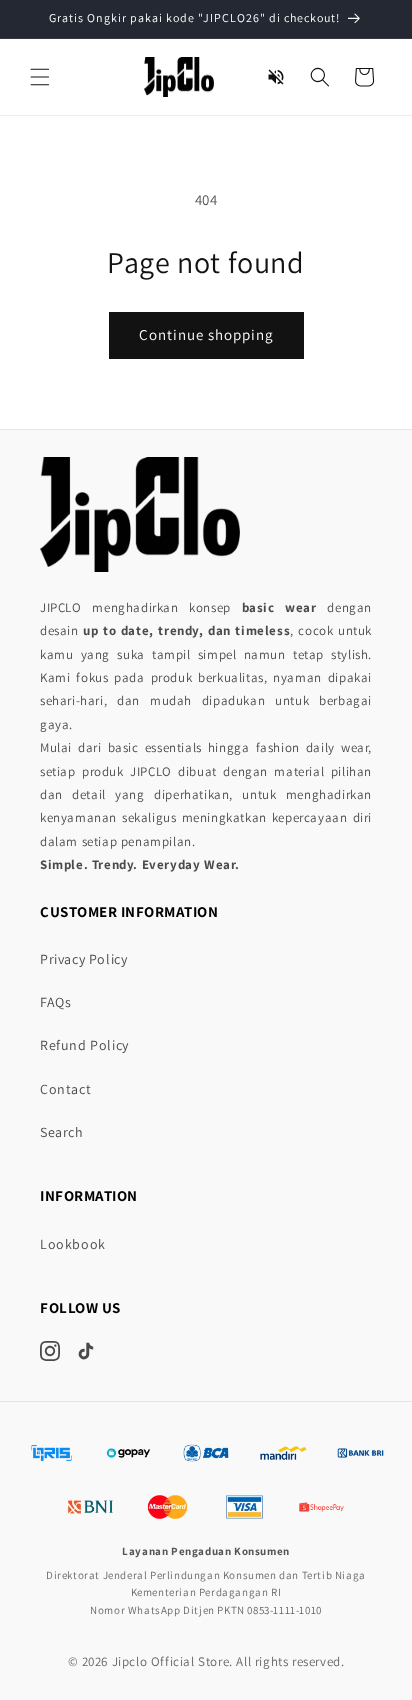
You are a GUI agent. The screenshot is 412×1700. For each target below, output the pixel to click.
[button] (40, 77)
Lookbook (73, 1244)
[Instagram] (50, 1351)
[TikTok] (86, 1351)
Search (62, 1132)
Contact (65, 1089)
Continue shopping (206, 334)
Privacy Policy (83, 959)
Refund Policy (84, 1045)
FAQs (55, 1002)
